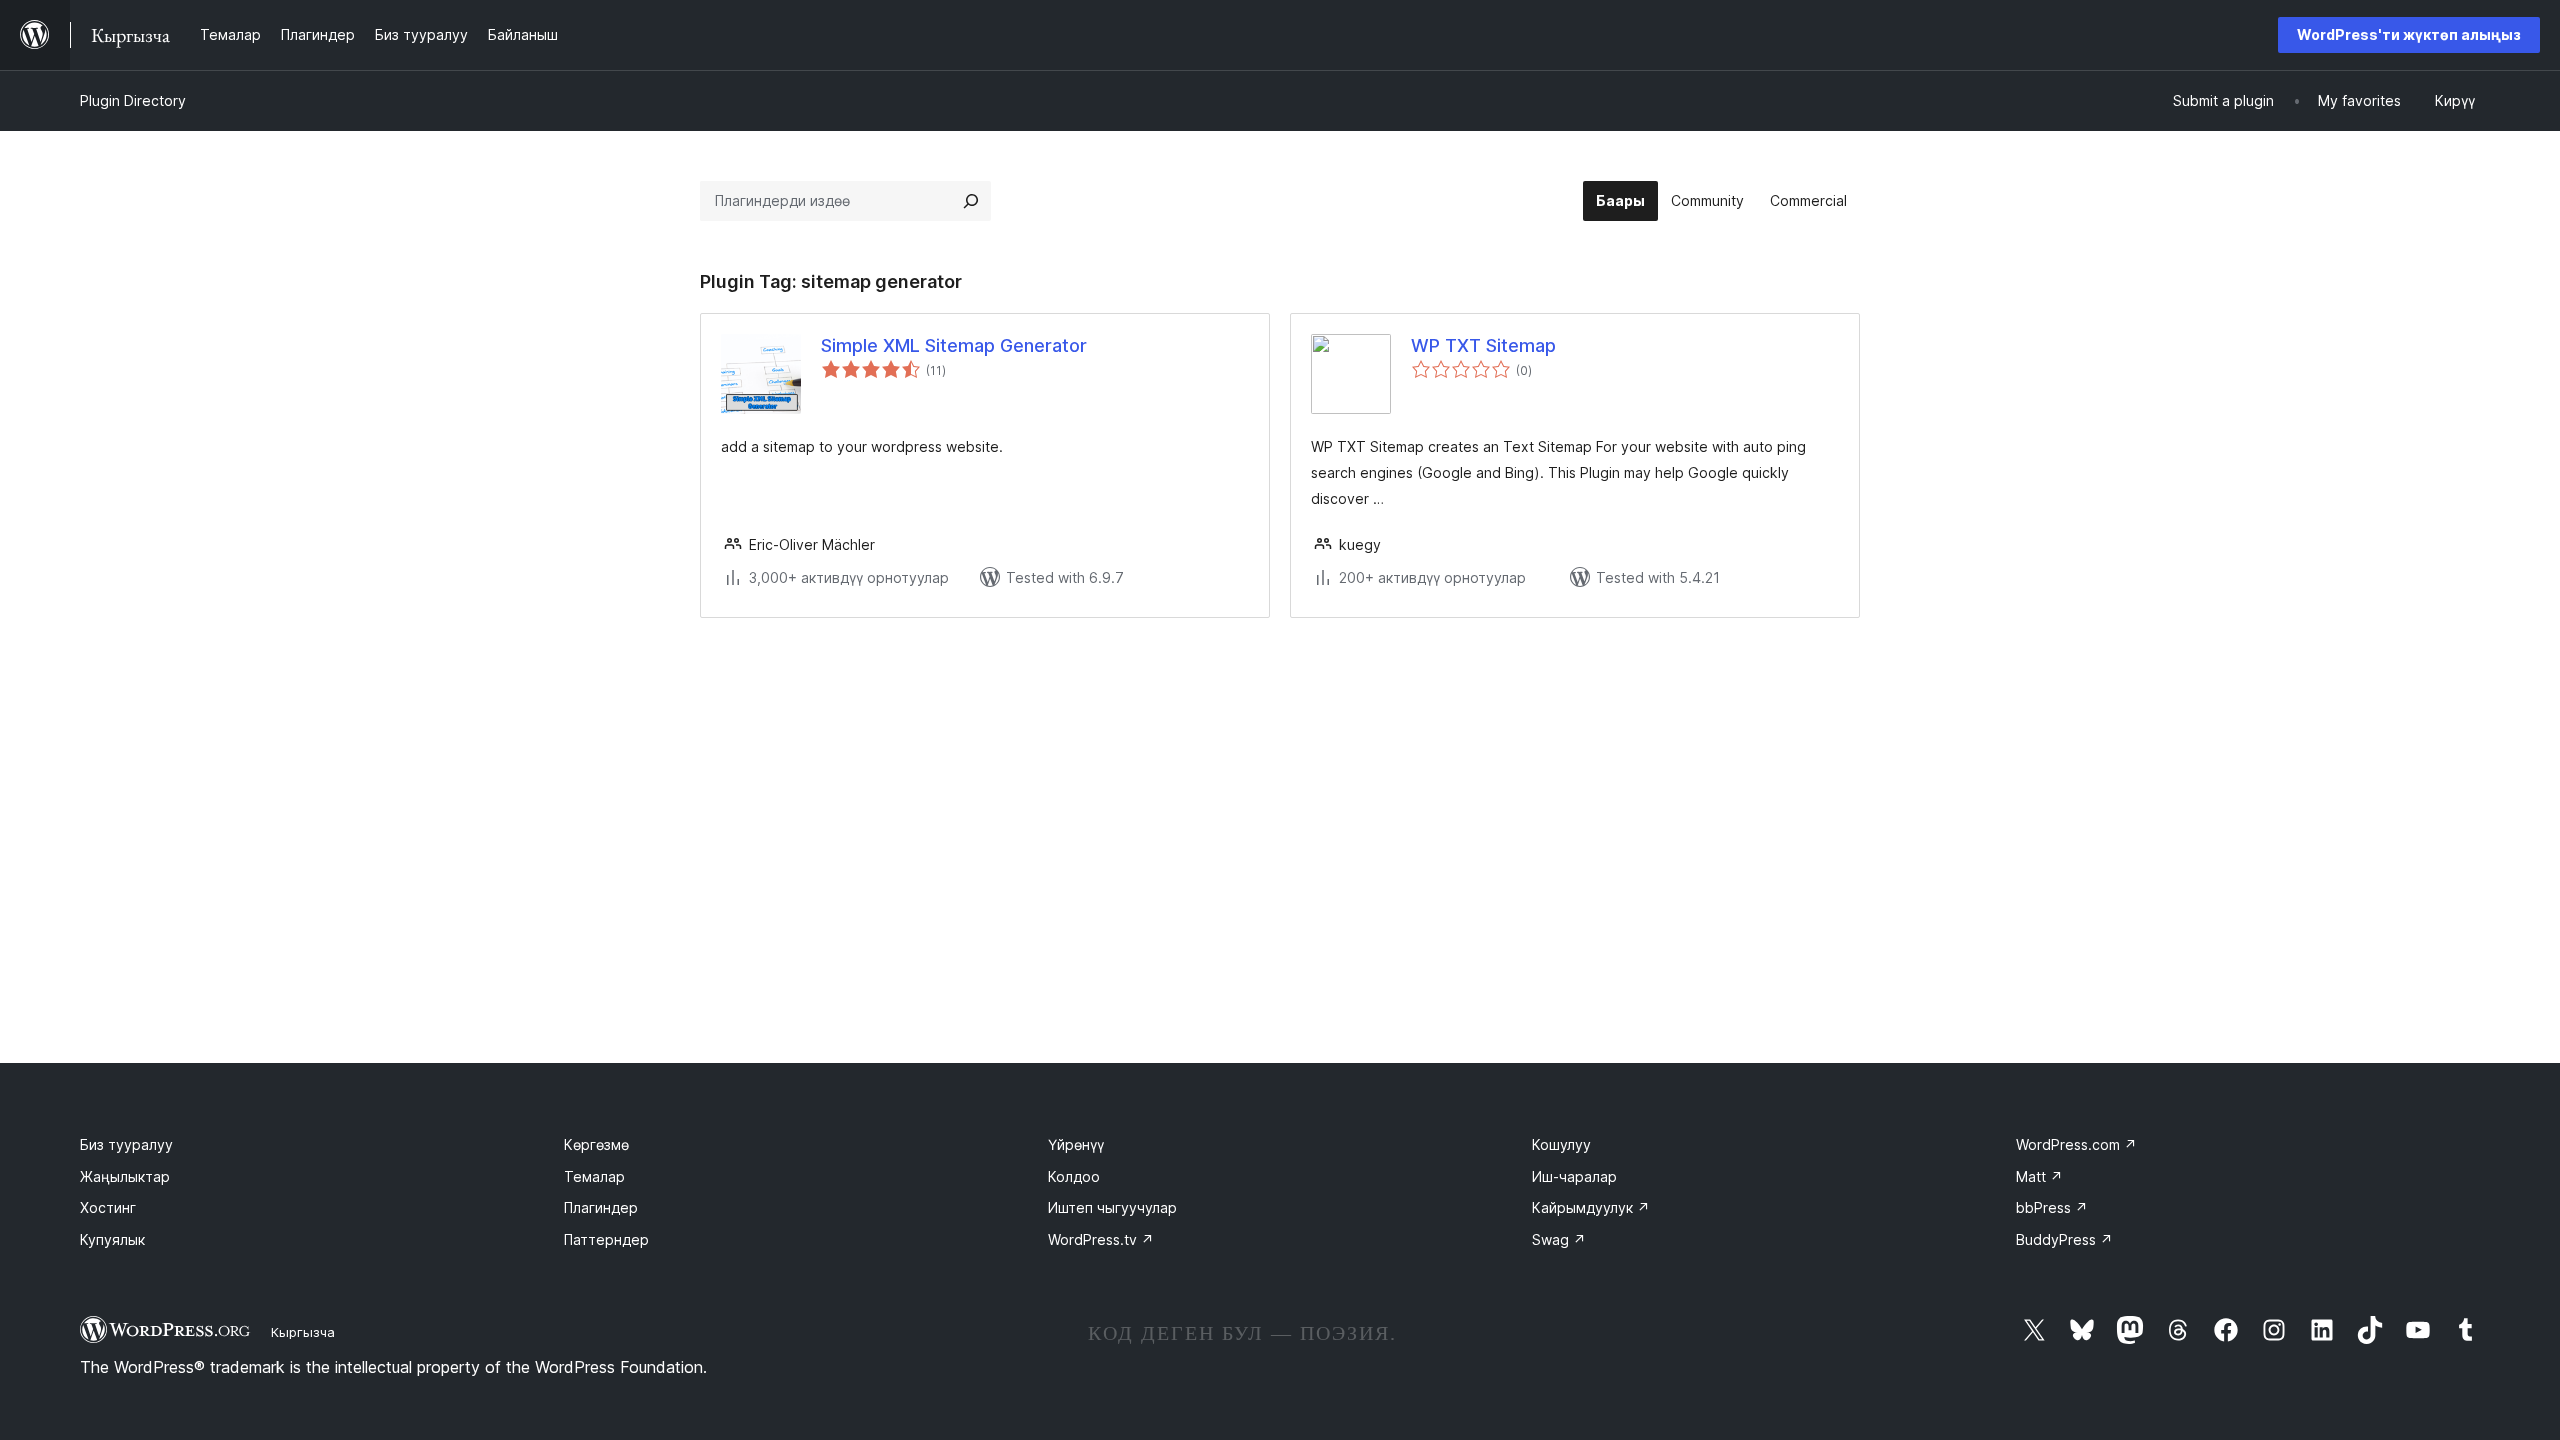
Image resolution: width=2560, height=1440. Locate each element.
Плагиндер (601, 1207)
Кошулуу (1561, 1144)
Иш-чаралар (1574, 1176)
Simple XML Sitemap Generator (954, 345)
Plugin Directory (133, 100)
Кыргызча (303, 1332)
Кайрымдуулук (1591, 1207)
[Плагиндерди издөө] (971, 201)
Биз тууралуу (126, 1144)
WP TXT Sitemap (1483, 345)
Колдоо (1074, 1176)
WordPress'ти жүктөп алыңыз (2409, 34)
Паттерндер (606, 1239)
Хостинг (108, 1207)
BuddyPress (2064, 1239)
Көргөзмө (596, 1144)
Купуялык (112, 1239)
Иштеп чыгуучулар (1112, 1207)
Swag (1559, 1239)
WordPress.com (2076, 1144)
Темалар (594, 1176)
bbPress (2052, 1207)
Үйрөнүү (1076, 1144)
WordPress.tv (1101, 1239)
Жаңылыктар (125, 1176)
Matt (2039, 1176)
